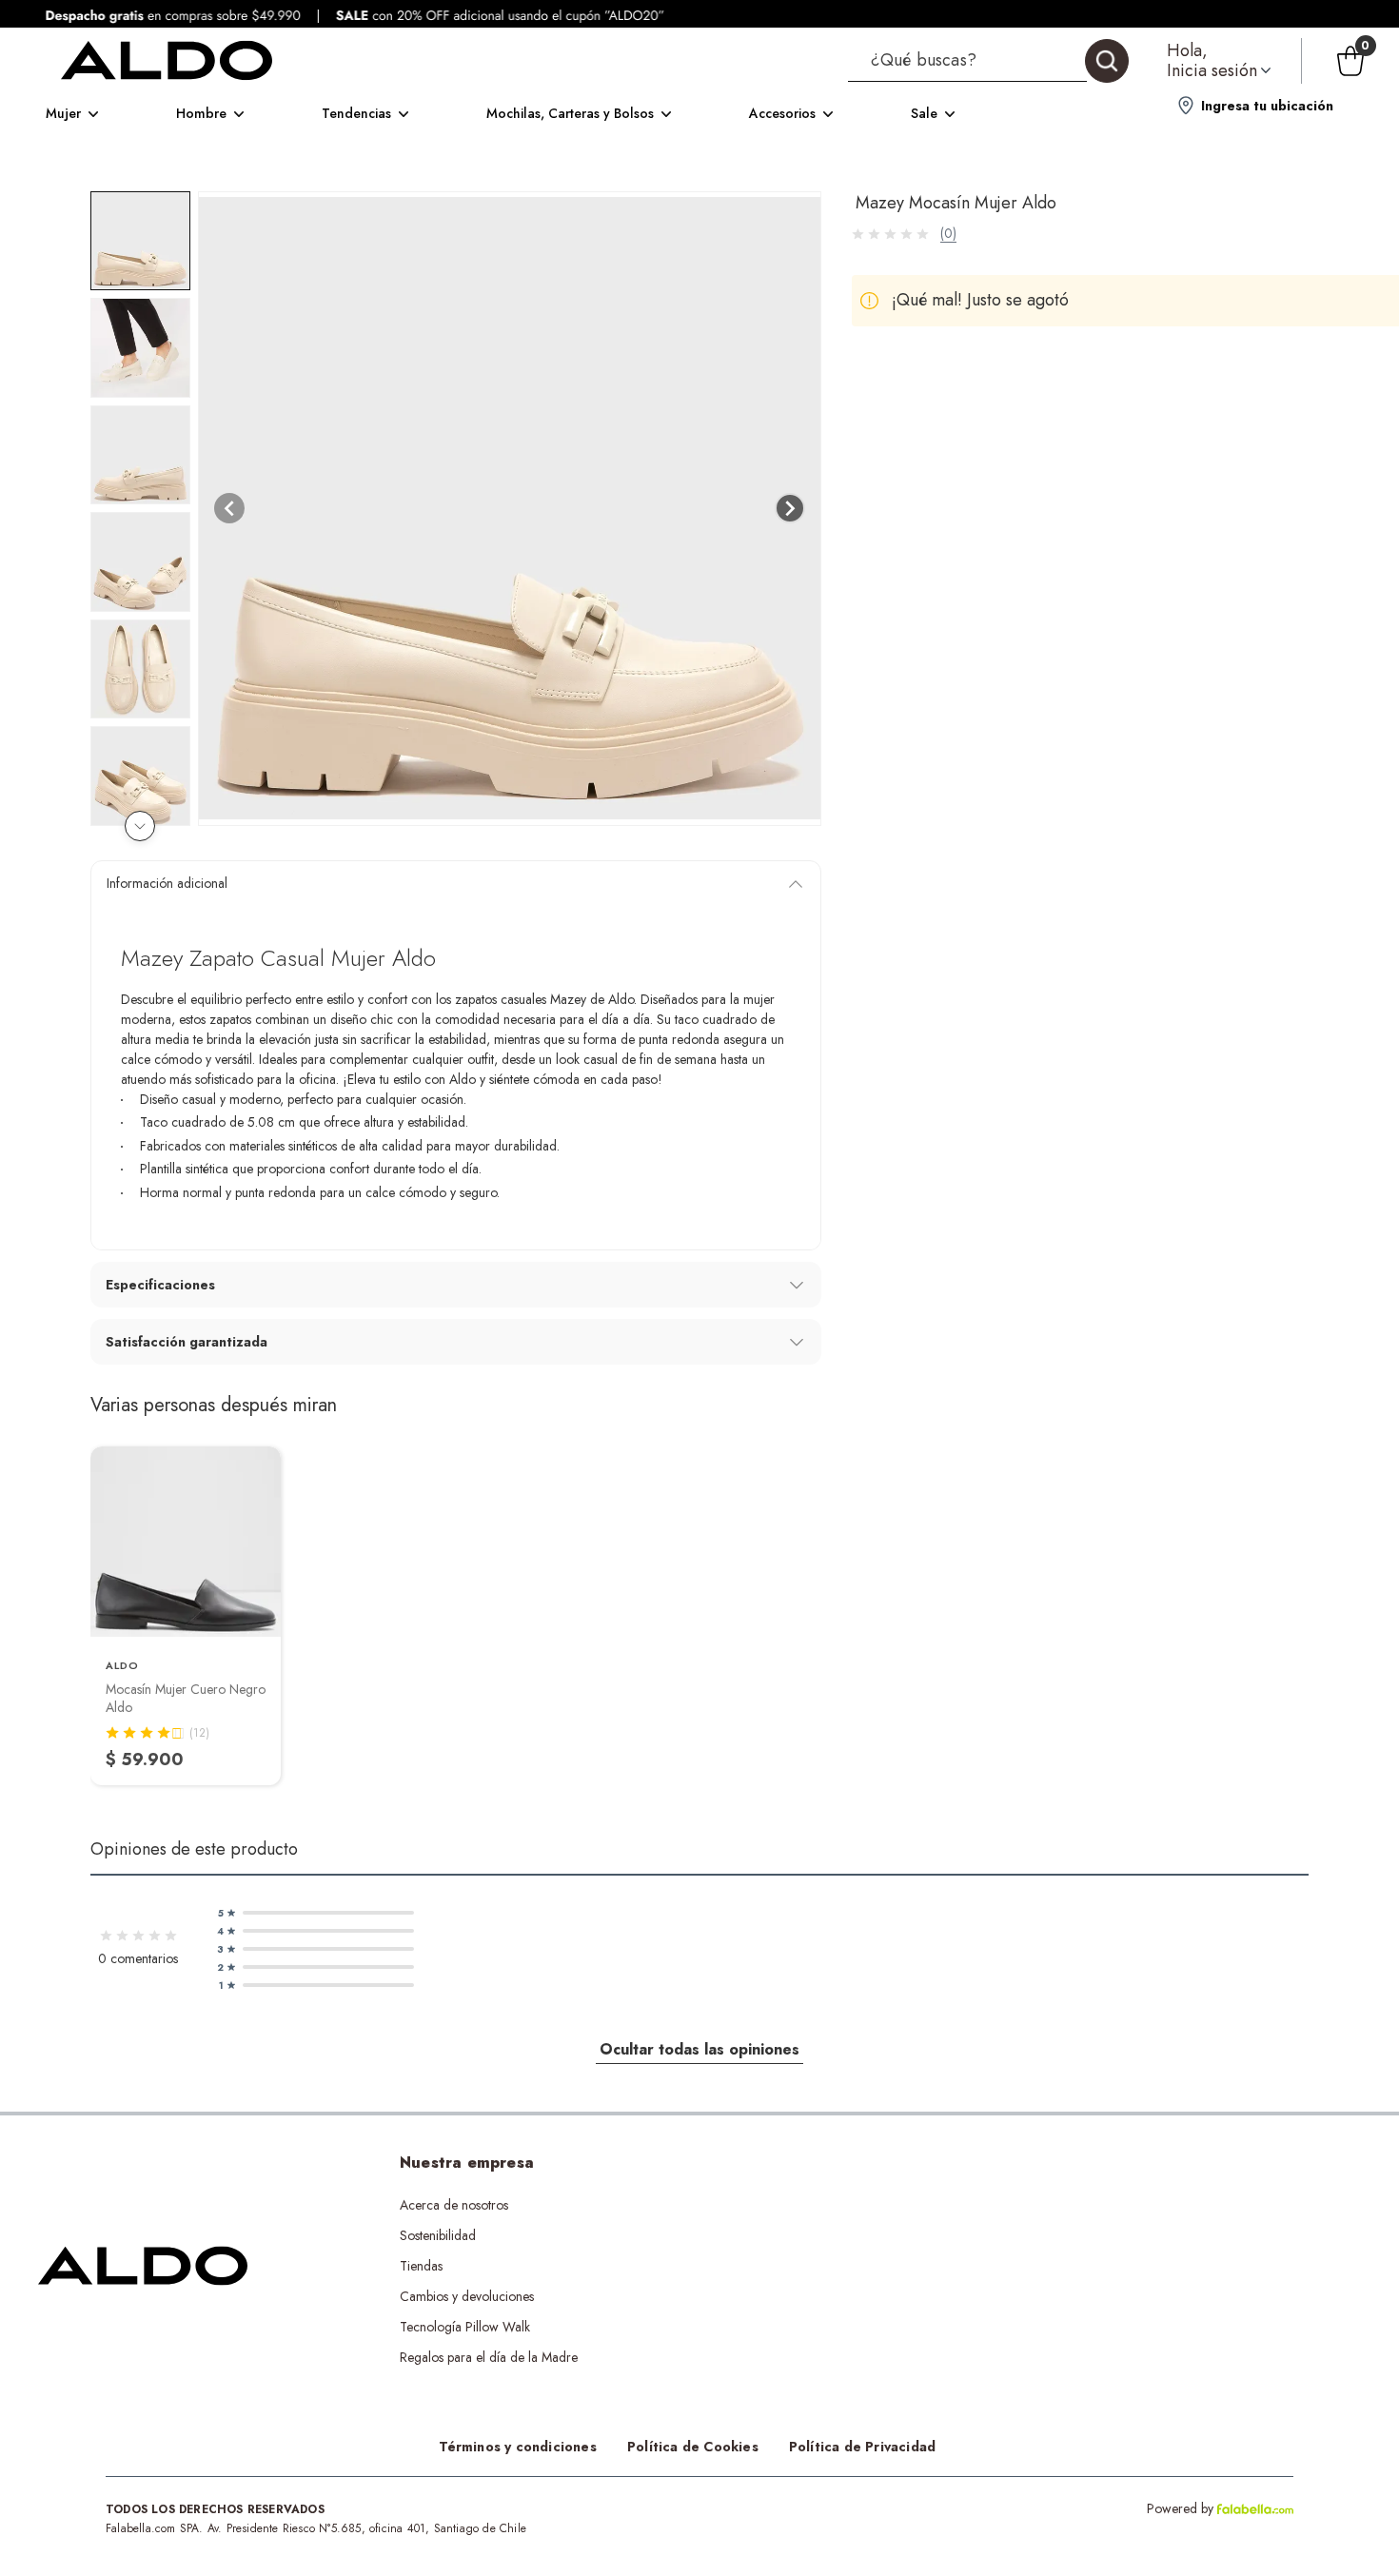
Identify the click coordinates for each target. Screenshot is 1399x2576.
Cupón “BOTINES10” (801, 2205)
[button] (988, 61)
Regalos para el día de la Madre (489, 2357)
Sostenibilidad (438, 2235)
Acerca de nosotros (454, 2205)
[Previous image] (229, 508)
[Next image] (790, 508)
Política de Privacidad (862, 2447)
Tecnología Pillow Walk (465, 2327)
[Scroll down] (140, 826)
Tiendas (421, 2266)
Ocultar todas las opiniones (699, 2049)
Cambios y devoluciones (467, 2296)
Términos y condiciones (518, 2447)
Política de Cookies (693, 2447)
